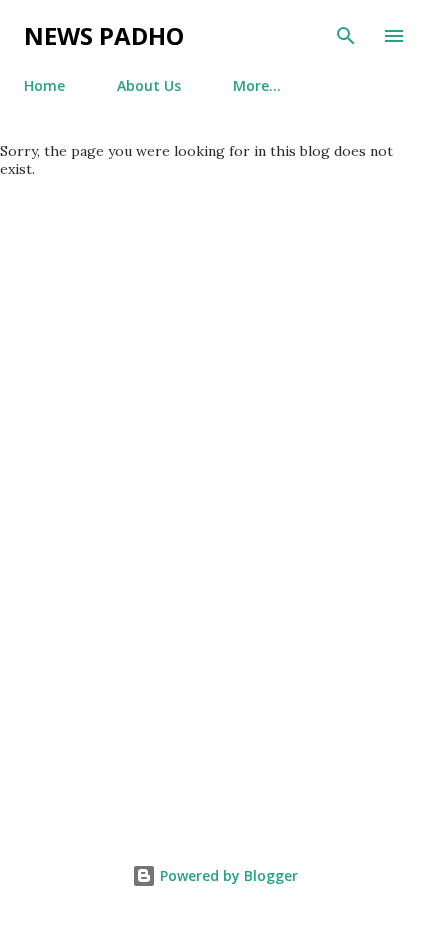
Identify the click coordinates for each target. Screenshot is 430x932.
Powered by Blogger (227, 875)
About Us (149, 85)
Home (44, 85)
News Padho (104, 35)
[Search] (346, 36)
